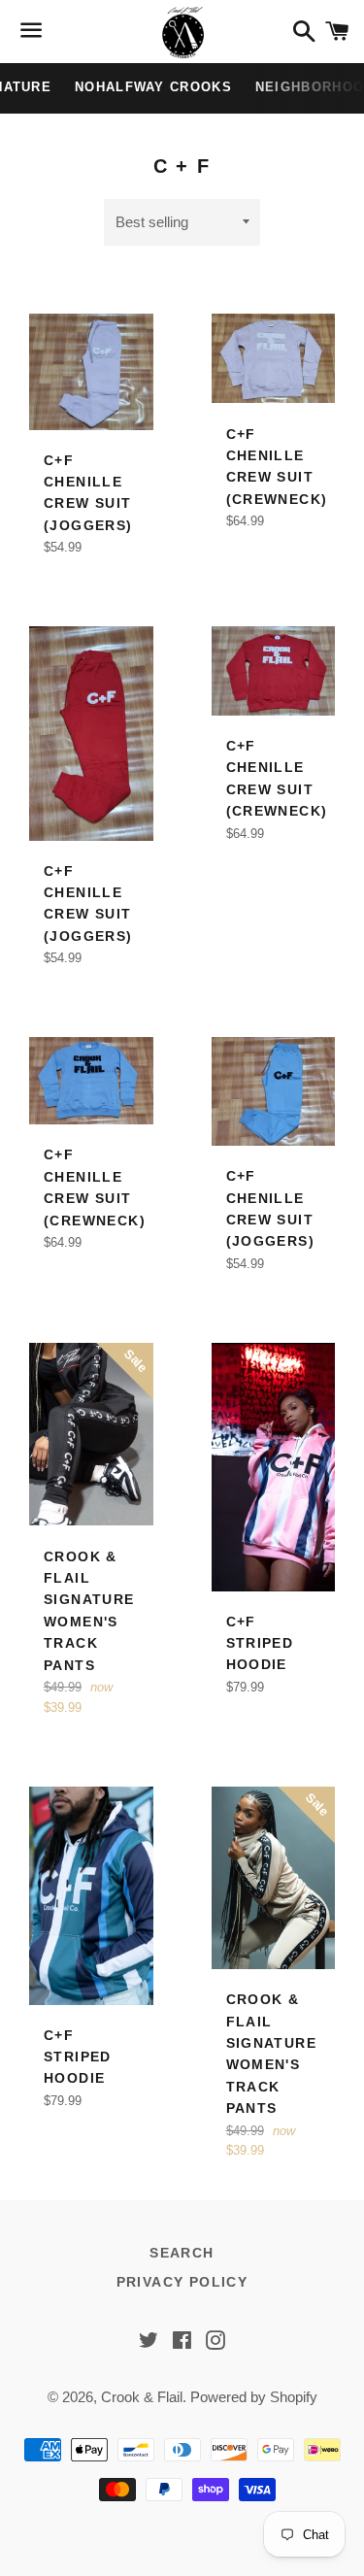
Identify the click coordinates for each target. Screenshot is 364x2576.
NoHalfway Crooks (153, 87)
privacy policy (182, 2282)
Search (182, 2253)
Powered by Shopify (254, 2397)
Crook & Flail (142, 2397)
